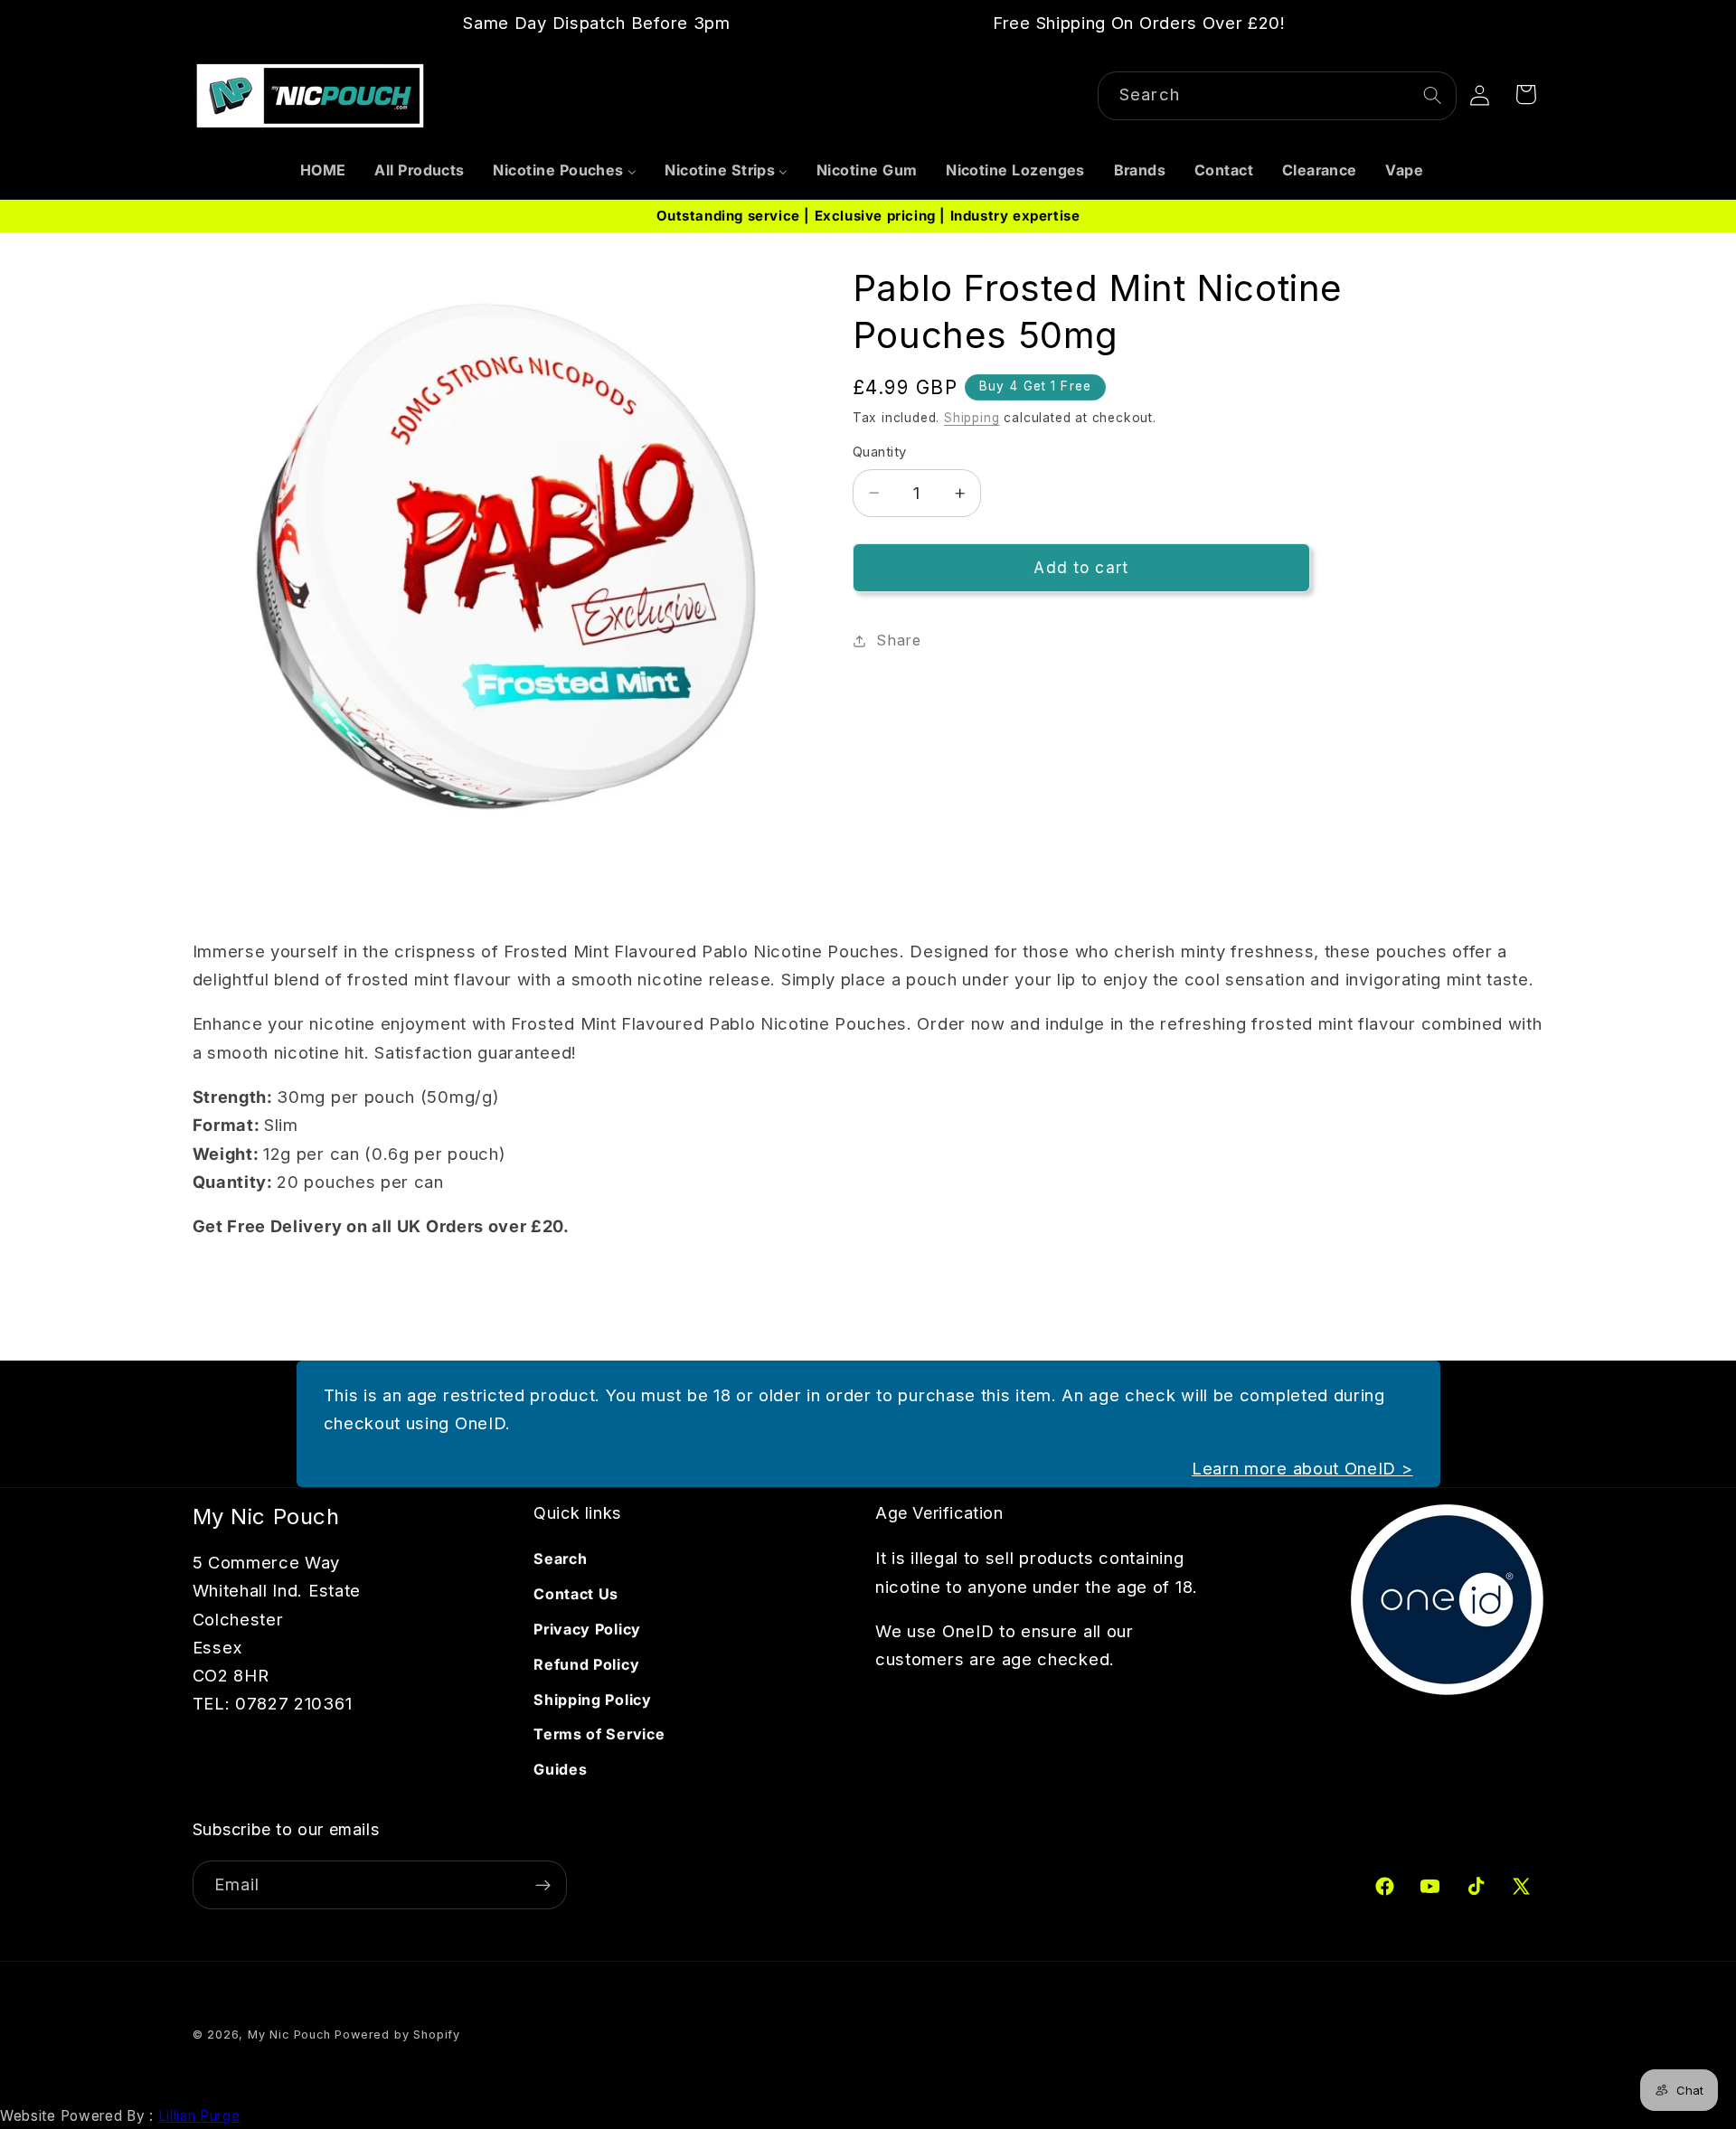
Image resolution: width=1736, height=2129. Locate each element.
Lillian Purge (199, 2116)
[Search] (1433, 95)
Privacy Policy (587, 1629)
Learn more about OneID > (1302, 1468)
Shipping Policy (592, 1700)
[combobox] (1277, 96)
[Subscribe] (543, 1885)
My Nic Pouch (289, 2035)
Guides (560, 1769)
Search (560, 1559)
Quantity (880, 452)
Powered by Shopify (397, 2035)
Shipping (972, 418)
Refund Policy (586, 1664)
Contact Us (576, 1594)
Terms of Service (599, 1734)
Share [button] (898, 640)
